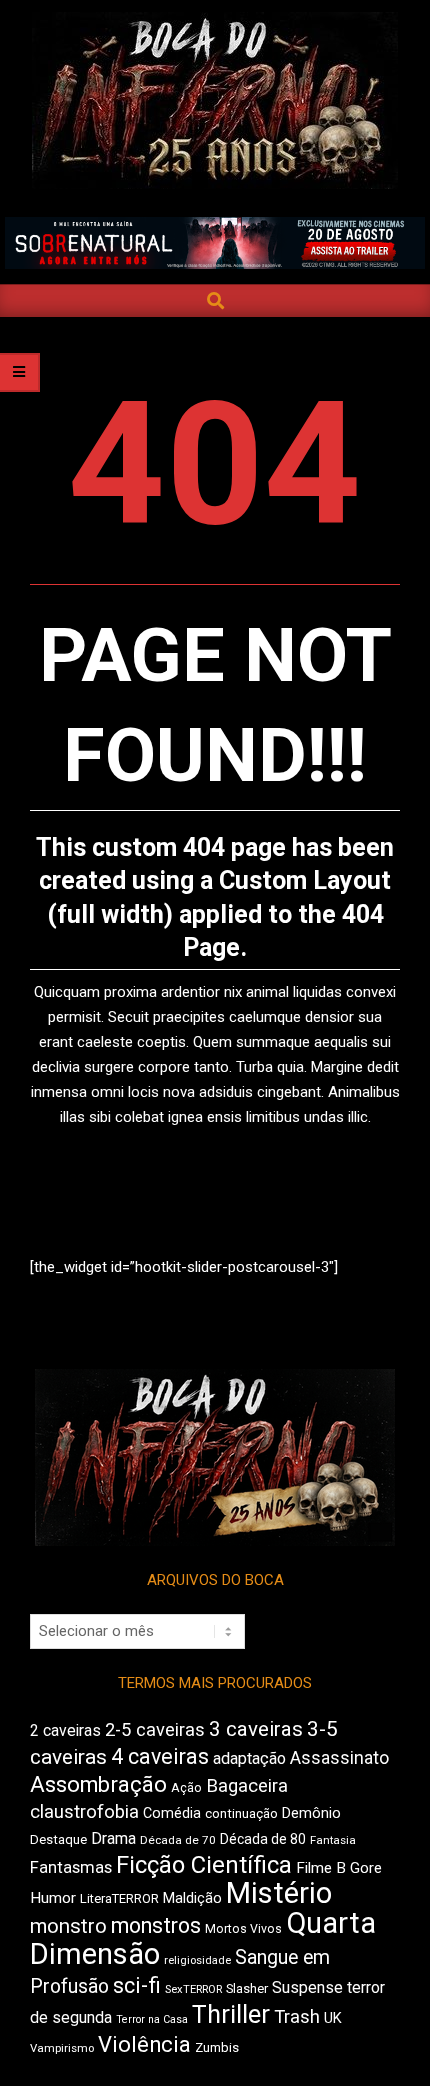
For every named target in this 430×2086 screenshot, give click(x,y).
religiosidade (197, 1960)
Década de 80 (263, 1839)
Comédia (172, 1813)
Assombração (98, 1784)
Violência (144, 2044)
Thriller (231, 2014)
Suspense (307, 1987)
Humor (53, 1898)
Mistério (279, 1893)
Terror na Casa (152, 2019)
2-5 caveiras (155, 1729)
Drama (113, 1838)
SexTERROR (193, 1989)
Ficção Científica (204, 1865)
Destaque (58, 1839)
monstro (68, 1926)
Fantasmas (71, 1867)
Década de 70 (178, 1840)
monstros (156, 1925)
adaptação (249, 1758)
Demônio (311, 1813)
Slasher (247, 1988)
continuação (241, 1813)
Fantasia (333, 1840)
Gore (366, 1868)
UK (333, 2018)
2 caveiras (65, 1730)
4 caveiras (160, 1756)
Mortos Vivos (243, 1929)
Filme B (321, 1868)
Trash (297, 2017)
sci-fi (137, 1985)
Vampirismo (62, 2048)
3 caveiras (256, 1729)
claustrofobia (84, 1812)
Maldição (192, 1898)
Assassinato (339, 1758)
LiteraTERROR (119, 1898)
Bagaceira (247, 1786)
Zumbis (217, 2047)
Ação (186, 1787)
